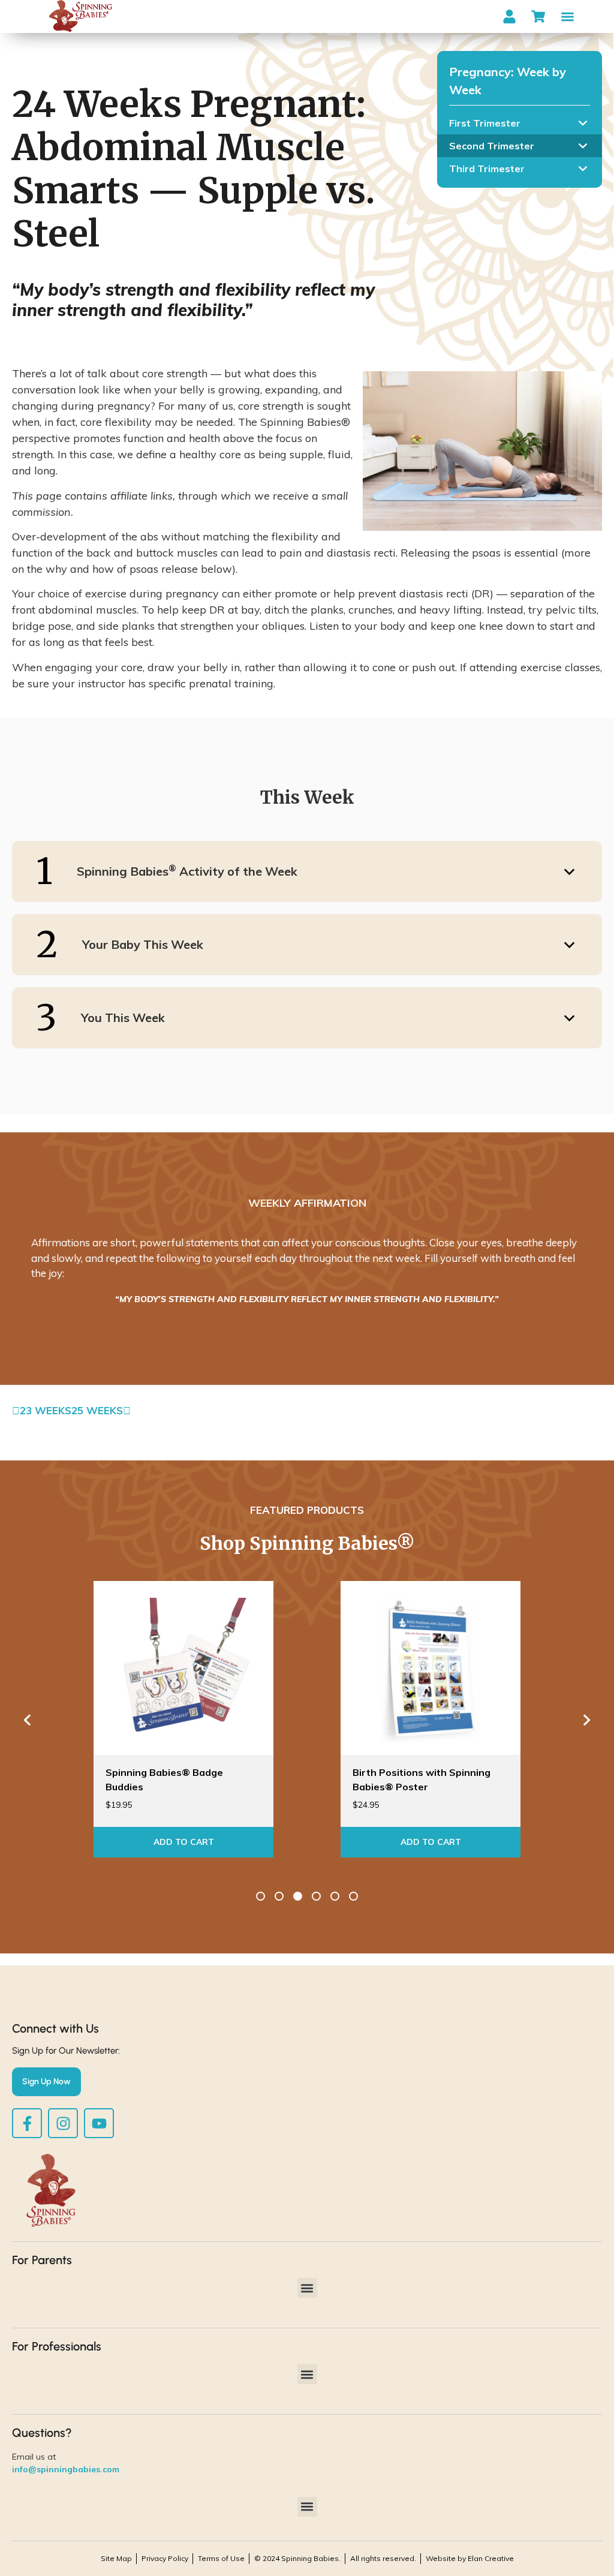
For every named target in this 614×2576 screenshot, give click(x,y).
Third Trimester (487, 169)
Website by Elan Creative (470, 2558)
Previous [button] (27, 1720)
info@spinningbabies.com (66, 2469)
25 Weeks (97, 1410)
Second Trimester (492, 146)
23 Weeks (46, 1410)
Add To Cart (184, 1842)
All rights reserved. (383, 2558)
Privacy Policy (165, 2558)
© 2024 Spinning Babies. (297, 2558)
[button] (568, 16)
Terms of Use (221, 2558)
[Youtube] (99, 2123)
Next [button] (587, 1720)
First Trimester (485, 123)
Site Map (116, 2558)
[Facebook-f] (27, 2123)
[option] (307, 1270)
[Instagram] (63, 2123)
